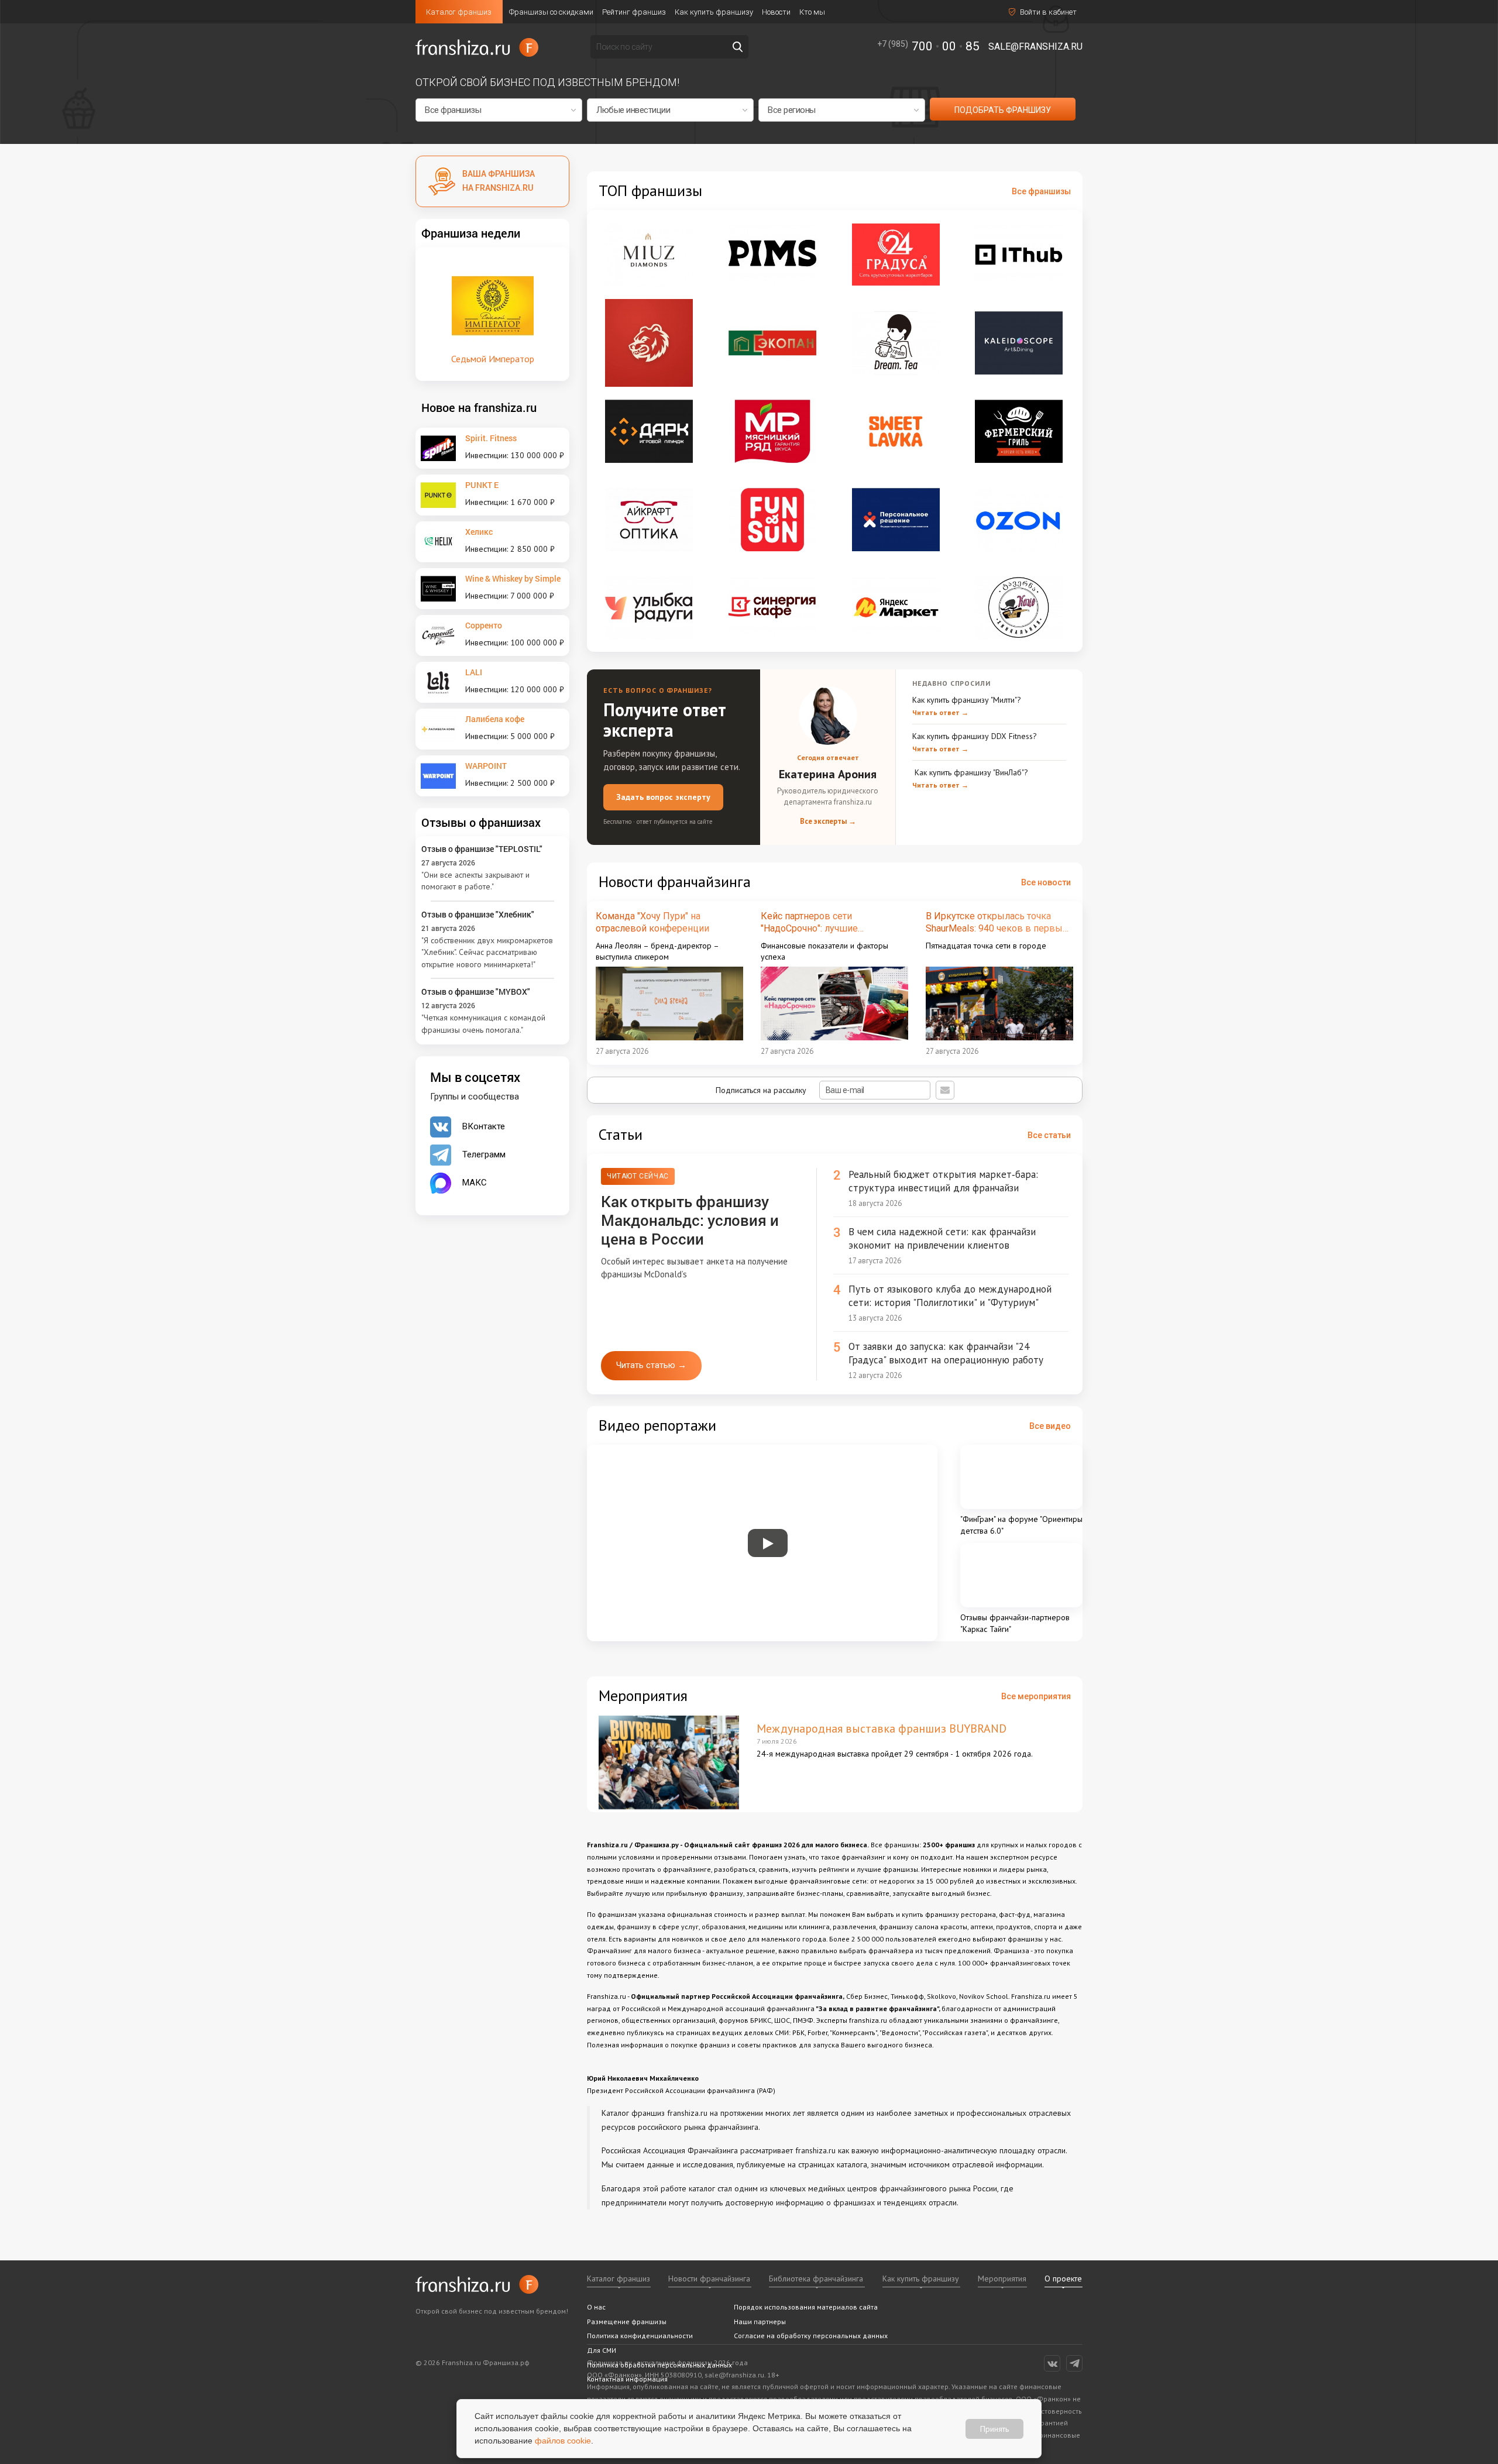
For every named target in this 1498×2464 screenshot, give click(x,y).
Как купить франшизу (714, 12)
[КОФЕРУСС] (649, 343)
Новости (776, 12)
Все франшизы (1041, 191)
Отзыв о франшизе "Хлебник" (478, 914)
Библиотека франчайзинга (816, 2279)
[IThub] (1019, 255)
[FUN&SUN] (772, 520)
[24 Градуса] (896, 255)
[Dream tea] (896, 343)
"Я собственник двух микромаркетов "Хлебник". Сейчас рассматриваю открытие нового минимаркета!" (487, 952)
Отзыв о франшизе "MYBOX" (476, 992)
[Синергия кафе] (772, 607)
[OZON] (1019, 520)
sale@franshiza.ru (1035, 47)
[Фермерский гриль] (1019, 431)
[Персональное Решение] (896, 520)
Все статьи (1049, 1135)
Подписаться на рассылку (762, 1090)
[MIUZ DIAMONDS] (649, 255)
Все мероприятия (1036, 1696)
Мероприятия (1002, 2279)
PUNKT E (482, 485)
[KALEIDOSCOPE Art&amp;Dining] (1019, 343)
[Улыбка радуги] (649, 607)
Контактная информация (627, 2379)
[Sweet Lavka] (896, 431)
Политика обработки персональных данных (659, 2365)
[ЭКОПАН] (772, 343)
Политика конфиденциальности (640, 2336)
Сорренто (484, 625)
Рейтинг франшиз (634, 12)
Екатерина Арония (828, 774)
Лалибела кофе (495, 719)
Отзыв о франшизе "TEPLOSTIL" (482, 849)
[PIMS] (772, 255)
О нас (596, 2307)
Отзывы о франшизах (481, 822)
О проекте (1063, 2279)
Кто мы (812, 12)
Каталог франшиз (459, 12)
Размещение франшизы (627, 2322)
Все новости (1046, 882)
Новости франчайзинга (709, 2279)
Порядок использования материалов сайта (806, 2307)
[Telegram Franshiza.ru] (1074, 2363)
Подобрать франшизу (1003, 110)
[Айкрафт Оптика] (649, 520)
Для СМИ (602, 2350)
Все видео (1050, 1426)
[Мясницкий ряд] (772, 431)
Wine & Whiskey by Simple (513, 578)
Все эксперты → (828, 821)
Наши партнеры (760, 2322)
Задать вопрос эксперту (663, 797)
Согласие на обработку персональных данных (811, 2336)
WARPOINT (486, 766)
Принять (994, 2428)
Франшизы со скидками (551, 12)
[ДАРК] (649, 431)
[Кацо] (1019, 607)
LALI (474, 672)
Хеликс (479, 532)
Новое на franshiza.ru (479, 407)
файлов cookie (563, 2441)
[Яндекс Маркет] (896, 607)
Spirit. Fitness (491, 438)
